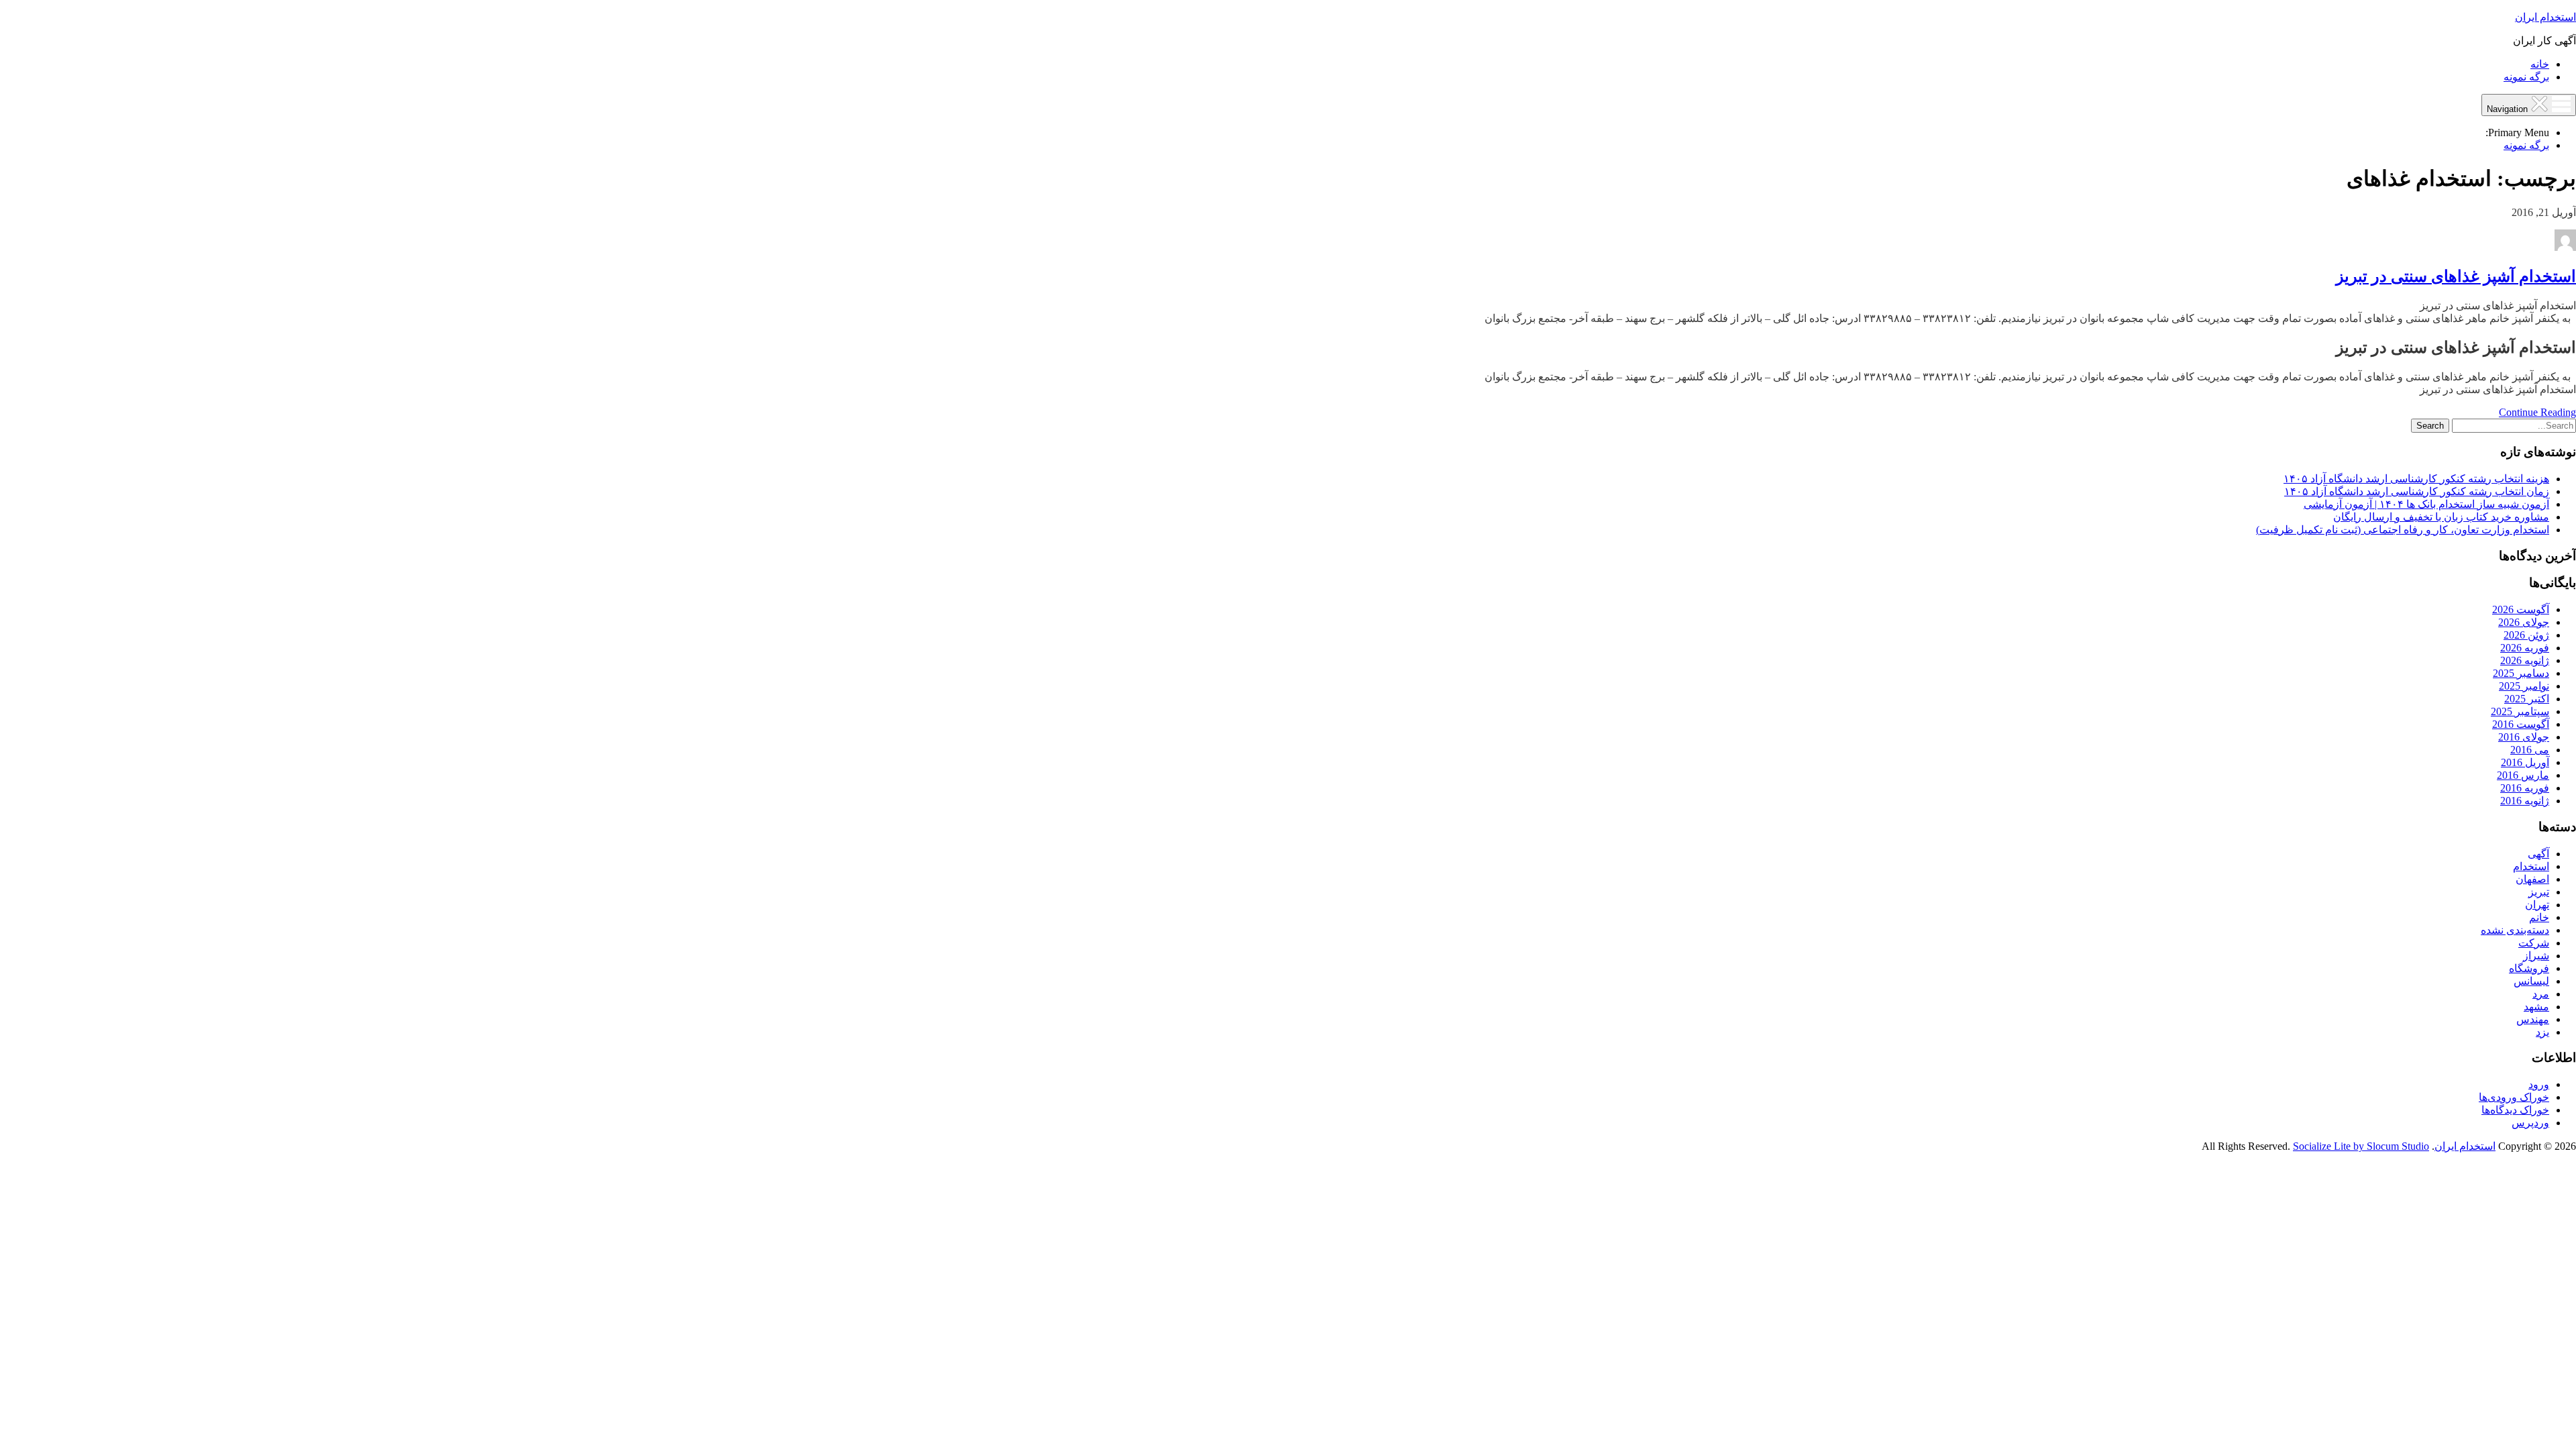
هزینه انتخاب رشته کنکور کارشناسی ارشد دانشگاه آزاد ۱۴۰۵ (2416, 479)
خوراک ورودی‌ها (2514, 1097)
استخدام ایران (2545, 17)
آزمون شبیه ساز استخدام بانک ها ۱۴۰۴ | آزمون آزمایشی (2426, 504)
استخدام (2531, 866)
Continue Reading (2537, 412)
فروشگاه (2529, 968)
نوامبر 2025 (2524, 686)
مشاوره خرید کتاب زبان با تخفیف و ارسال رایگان (2441, 517)
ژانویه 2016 (2525, 801)
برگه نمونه (2526, 77)
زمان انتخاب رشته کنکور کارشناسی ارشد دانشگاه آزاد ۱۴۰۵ (2417, 491)
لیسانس (2531, 981)
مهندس (2533, 1019)
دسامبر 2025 (2521, 673)
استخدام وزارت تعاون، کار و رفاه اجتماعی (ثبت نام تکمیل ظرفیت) (2403, 530)
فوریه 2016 (2525, 788)
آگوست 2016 (2521, 724)
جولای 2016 (2524, 737)
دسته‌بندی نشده (2515, 930)
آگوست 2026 (2521, 609)
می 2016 (2530, 750)
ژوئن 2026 (2526, 635)
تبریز (2539, 892)
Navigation (2509, 109)
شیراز (2536, 956)
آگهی (2538, 854)
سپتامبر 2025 (2520, 711)
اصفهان (2532, 879)
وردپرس (2530, 1123)
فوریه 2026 (2525, 648)
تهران (2537, 905)
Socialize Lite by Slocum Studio (2361, 1146)
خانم (2539, 917)
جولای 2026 (2524, 622)
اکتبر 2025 (2527, 699)
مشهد (2536, 1007)
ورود (2539, 1084)
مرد (2541, 994)
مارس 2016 (2523, 775)
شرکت (2534, 943)
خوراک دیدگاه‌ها (2515, 1110)
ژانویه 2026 (2525, 660)
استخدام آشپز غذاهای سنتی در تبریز (2456, 276)
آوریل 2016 (2525, 762)
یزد (2542, 1032)
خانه (2540, 64)
